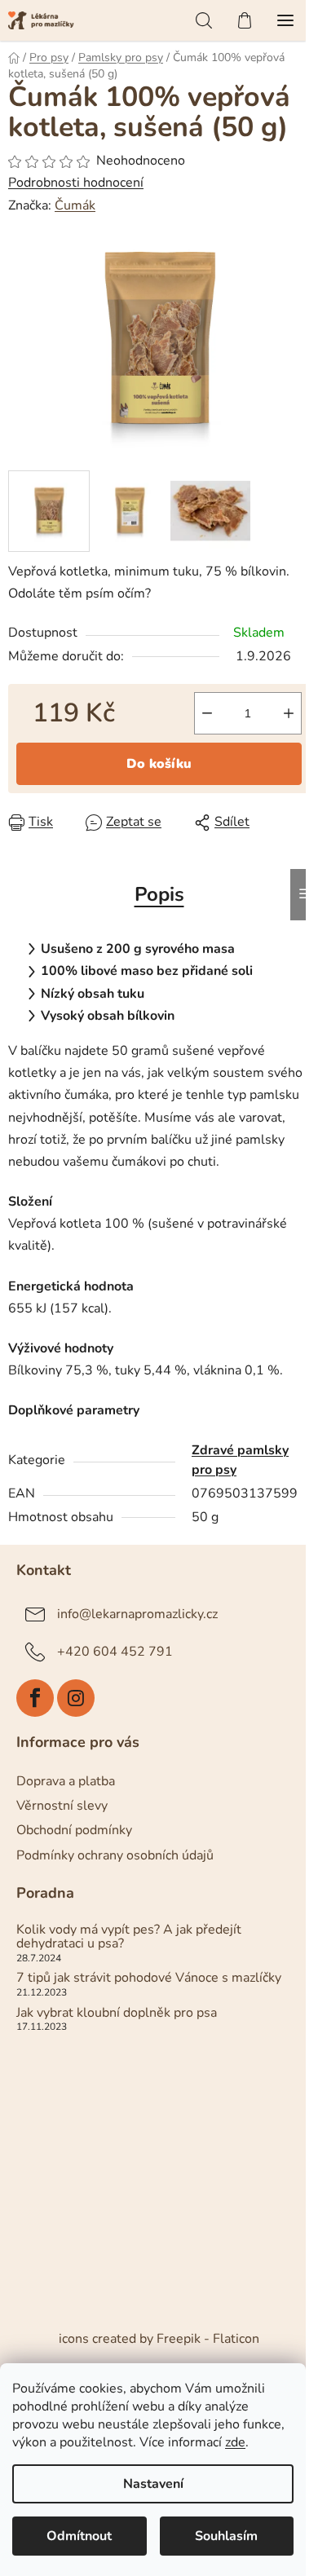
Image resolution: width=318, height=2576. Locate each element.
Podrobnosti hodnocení (76, 183)
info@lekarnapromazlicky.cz (137, 1614)
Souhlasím (226, 2536)
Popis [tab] (159, 894)
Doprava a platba (66, 1781)
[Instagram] (76, 1698)
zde (235, 2442)
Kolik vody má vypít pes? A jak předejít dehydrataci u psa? (129, 1937)
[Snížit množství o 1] (207, 713)
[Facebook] (35, 1698)
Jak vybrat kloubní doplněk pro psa (117, 2014)
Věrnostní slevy (62, 1806)
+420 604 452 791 (115, 1652)
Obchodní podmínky (74, 1830)
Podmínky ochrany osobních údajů (115, 1855)
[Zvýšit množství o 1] (289, 713)
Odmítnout (79, 2536)
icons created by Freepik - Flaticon (159, 2339)
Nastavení (153, 2484)
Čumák (75, 205)
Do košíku (159, 764)
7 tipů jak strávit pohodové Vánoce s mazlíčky (149, 1978)
